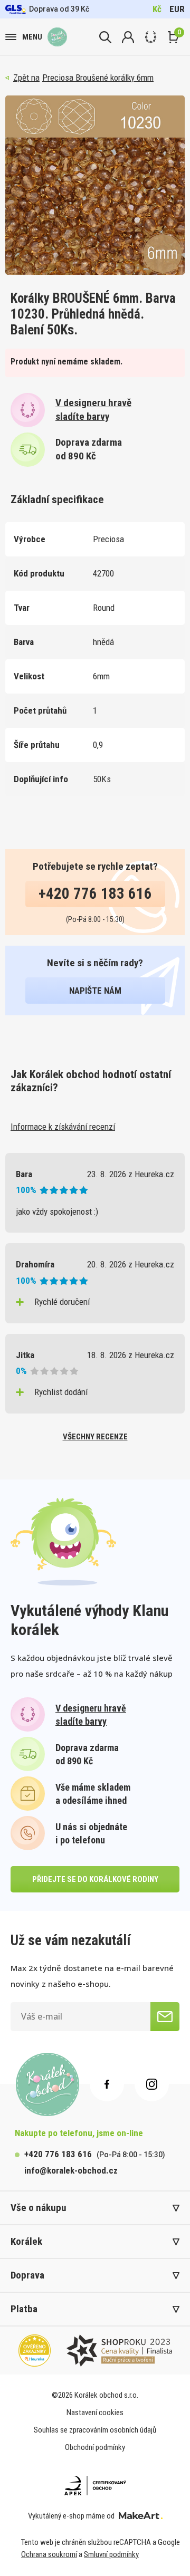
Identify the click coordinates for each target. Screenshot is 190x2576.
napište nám (95, 991)
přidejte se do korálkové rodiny (95, 1879)
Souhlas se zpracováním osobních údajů (95, 2430)
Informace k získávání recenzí (63, 1127)
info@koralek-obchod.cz (71, 2170)
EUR (177, 9)
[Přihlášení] (128, 37)
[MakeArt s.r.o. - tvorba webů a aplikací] (141, 2516)
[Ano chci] (165, 2017)
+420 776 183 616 (95, 893)
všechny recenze (95, 1437)
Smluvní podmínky (111, 2554)
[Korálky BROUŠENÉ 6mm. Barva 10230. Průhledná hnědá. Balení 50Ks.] (95, 185)
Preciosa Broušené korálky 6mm (98, 78)
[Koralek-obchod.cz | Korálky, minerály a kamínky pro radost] (57, 37)
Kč (157, 9)
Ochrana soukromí (49, 2554)
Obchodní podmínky (95, 2447)
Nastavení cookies (95, 2412)
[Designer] (151, 37)
